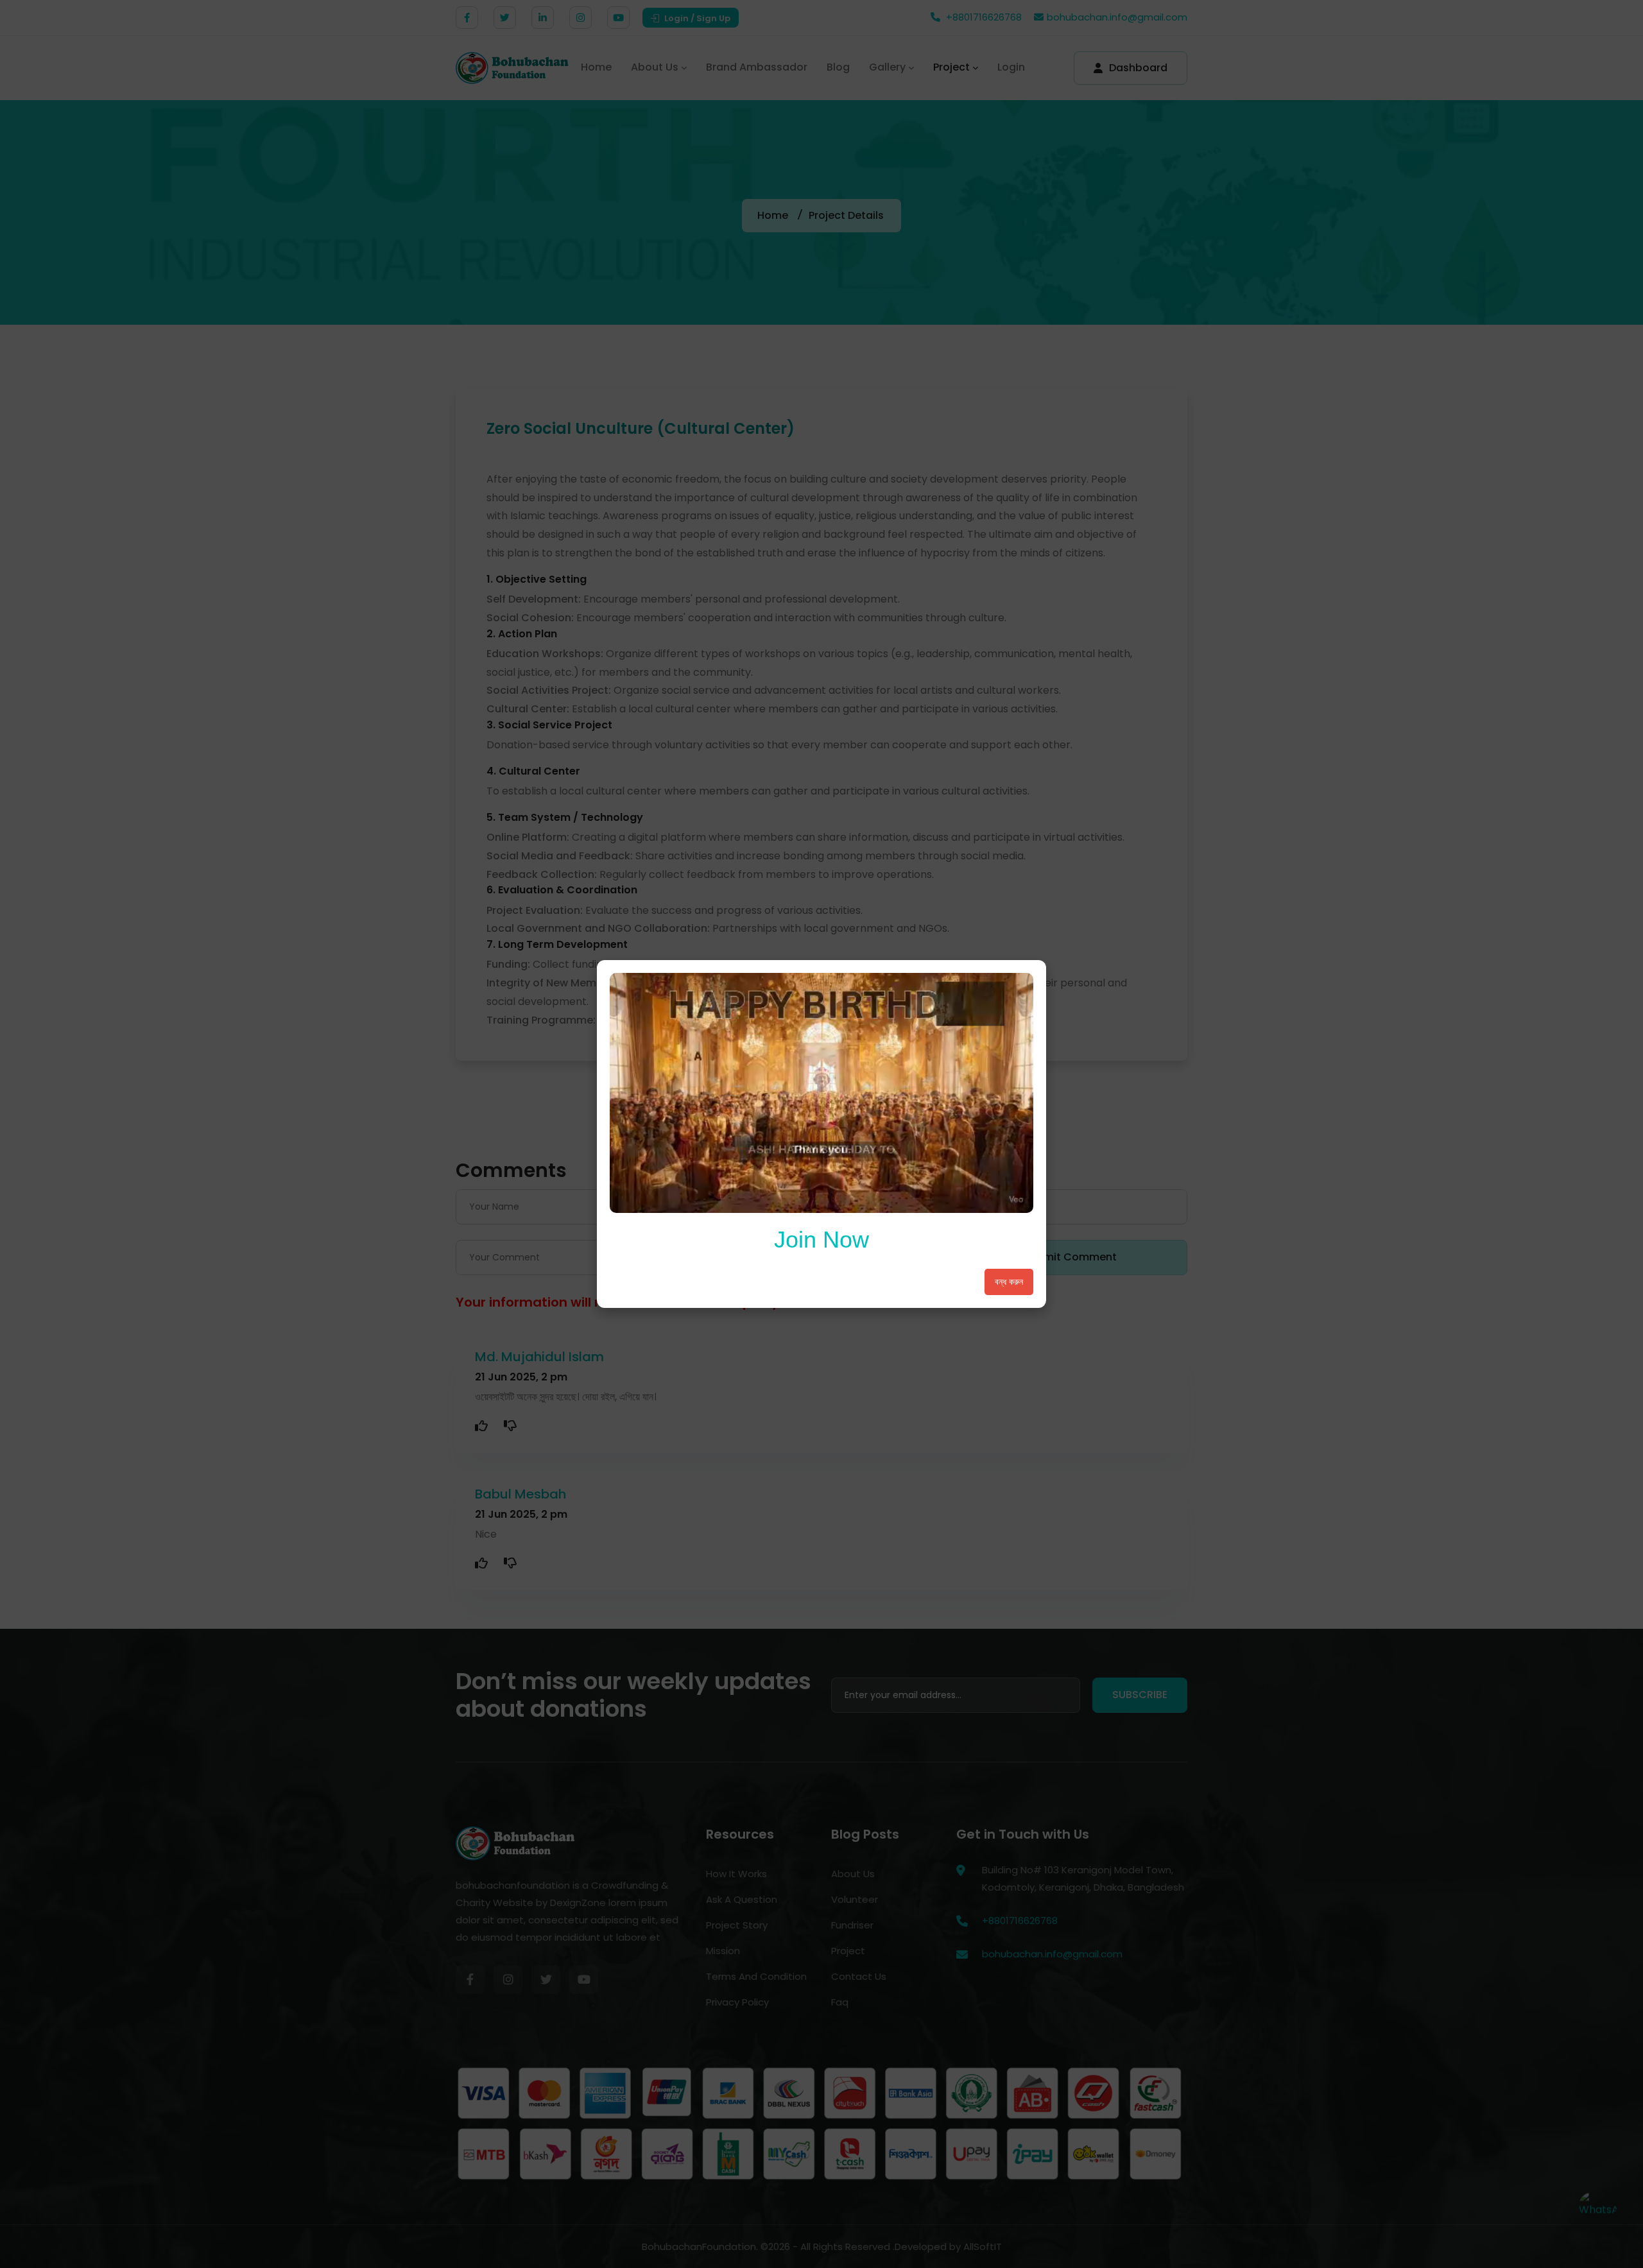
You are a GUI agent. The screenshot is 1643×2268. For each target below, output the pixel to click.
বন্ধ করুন (1009, 1282)
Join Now (821, 1240)
